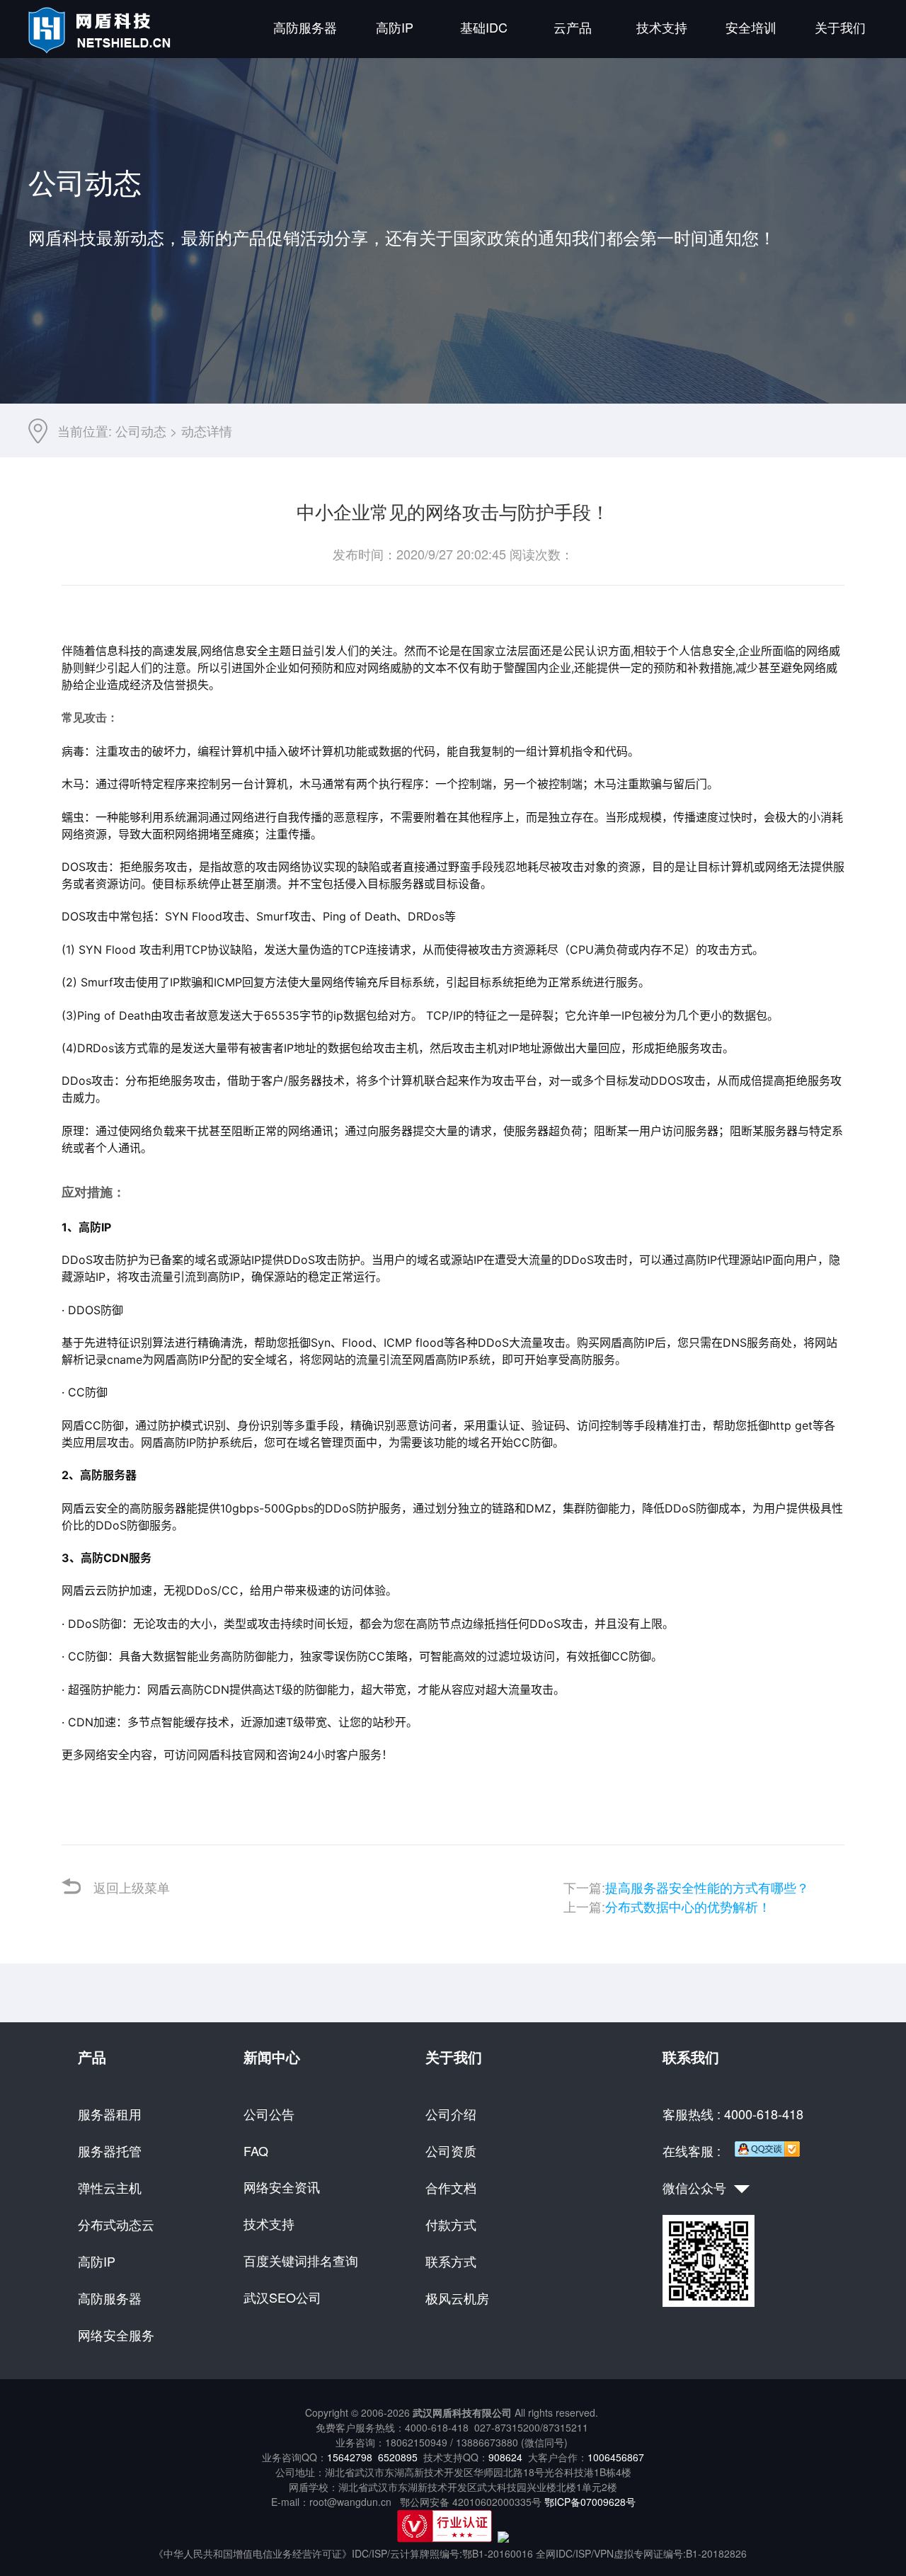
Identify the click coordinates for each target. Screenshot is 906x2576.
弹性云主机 (110, 2187)
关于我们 (840, 27)
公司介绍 (451, 2114)
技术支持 (662, 27)
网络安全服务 (116, 2335)
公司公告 (269, 2114)
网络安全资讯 (282, 2187)
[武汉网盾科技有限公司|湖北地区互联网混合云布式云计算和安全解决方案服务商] (102, 49)
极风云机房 (457, 2298)
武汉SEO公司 (282, 2297)
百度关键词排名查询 (301, 2260)
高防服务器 (305, 27)
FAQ (256, 2150)
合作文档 (451, 2187)
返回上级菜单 (132, 1887)
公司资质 (451, 2150)
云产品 (573, 27)
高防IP (395, 27)
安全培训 (751, 27)
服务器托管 (110, 2150)
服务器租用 (110, 2114)
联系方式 (451, 2261)
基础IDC (484, 27)
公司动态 (141, 431)
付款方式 (451, 2224)
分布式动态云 (116, 2224)
